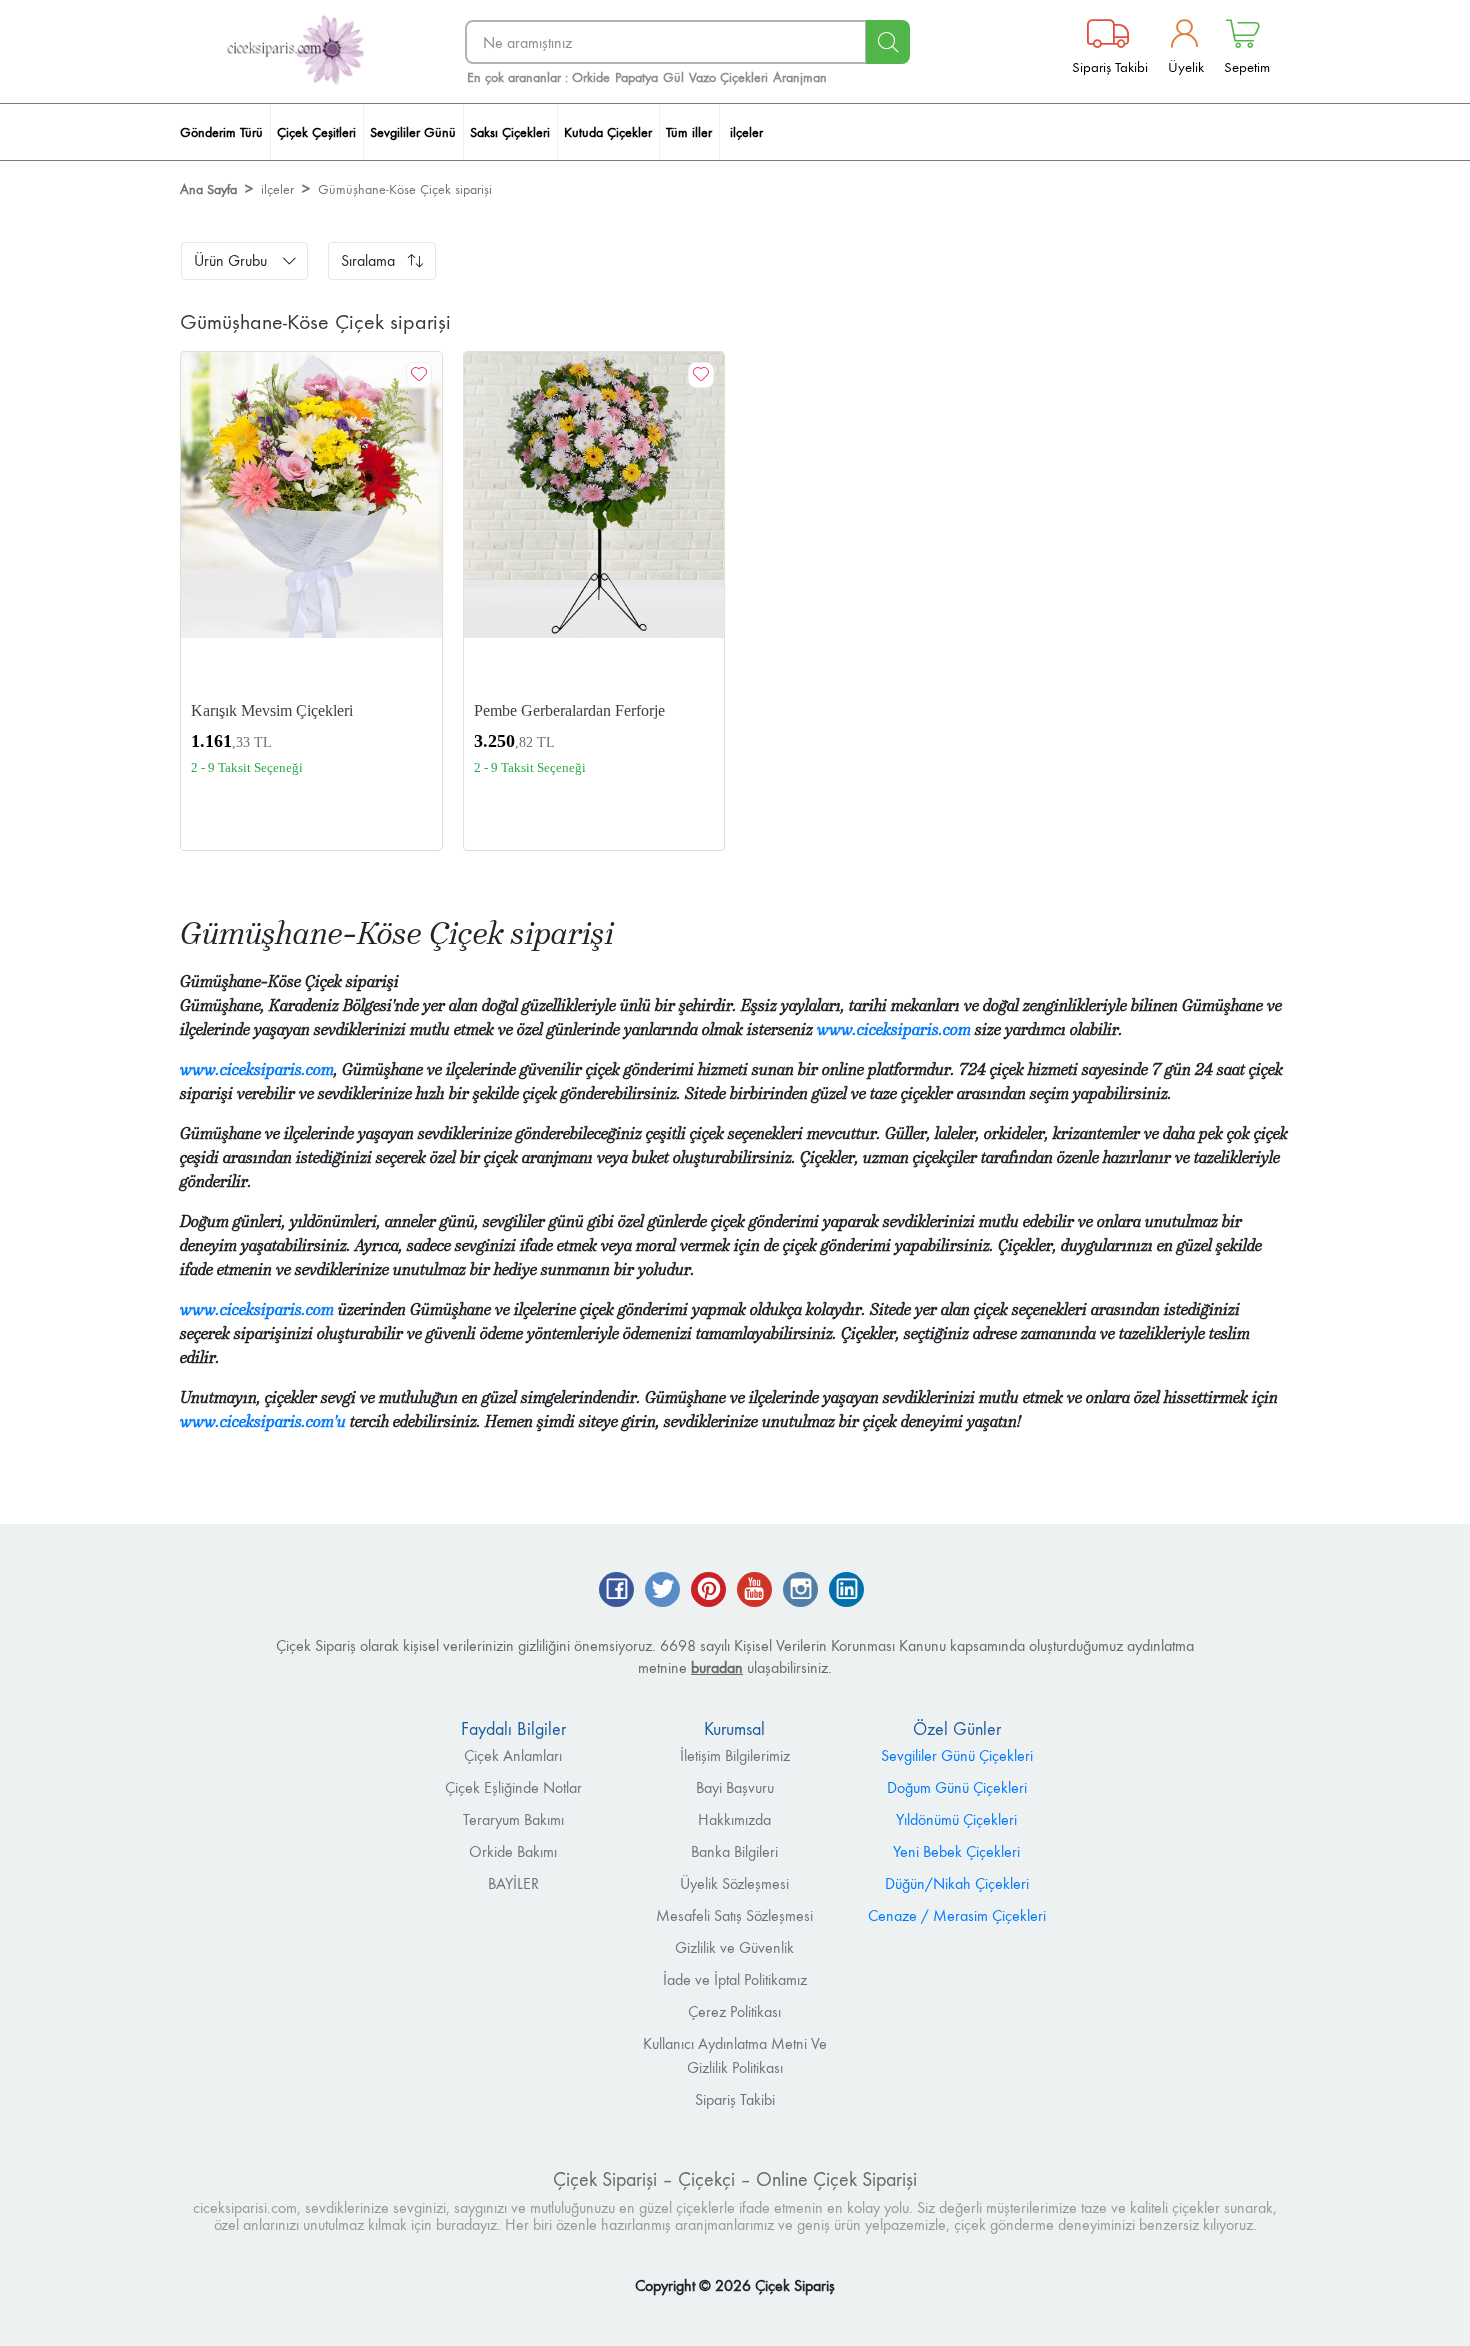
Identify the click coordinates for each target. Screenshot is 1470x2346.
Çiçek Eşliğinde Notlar (513, 1787)
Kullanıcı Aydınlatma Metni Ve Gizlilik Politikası (735, 2055)
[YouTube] (754, 1591)
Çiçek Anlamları (513, 1755)
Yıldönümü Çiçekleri (956, 1819)
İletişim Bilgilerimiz (735, 1755)
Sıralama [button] (368, 260)
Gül (673, 77)
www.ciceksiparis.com (894, 1029)
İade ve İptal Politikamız (735, 1979)
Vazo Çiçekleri (728, 77)
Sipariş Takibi (1110, 66)
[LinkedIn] (846, 1591)
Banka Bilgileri (734, 1851)
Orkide (591, 77)
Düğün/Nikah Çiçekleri (957, 1883)
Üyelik (1186, 66)
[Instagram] (800, 1591)
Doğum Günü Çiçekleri (957, 1787)
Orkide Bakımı (513, 1851)
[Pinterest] (708, 1591)
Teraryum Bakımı (513, 1819)
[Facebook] (616, 1591)
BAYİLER (513, 1883)
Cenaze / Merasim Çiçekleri (957, 1915)
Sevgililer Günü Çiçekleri (957, 1755)
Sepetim (1247, 66)
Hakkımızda (734, 1819)
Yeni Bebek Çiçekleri (956, 1851)
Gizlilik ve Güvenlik (734, 1947)
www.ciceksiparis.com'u (263, 1421)
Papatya (636, 77)
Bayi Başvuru (735, 1787)
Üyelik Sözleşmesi (734, 1883)
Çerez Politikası (734, 2011)
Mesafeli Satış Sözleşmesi (734, 1915)
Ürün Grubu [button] (230, 260)
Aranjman (800, 77)
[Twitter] (662, 1591)
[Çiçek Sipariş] (295, 50)
